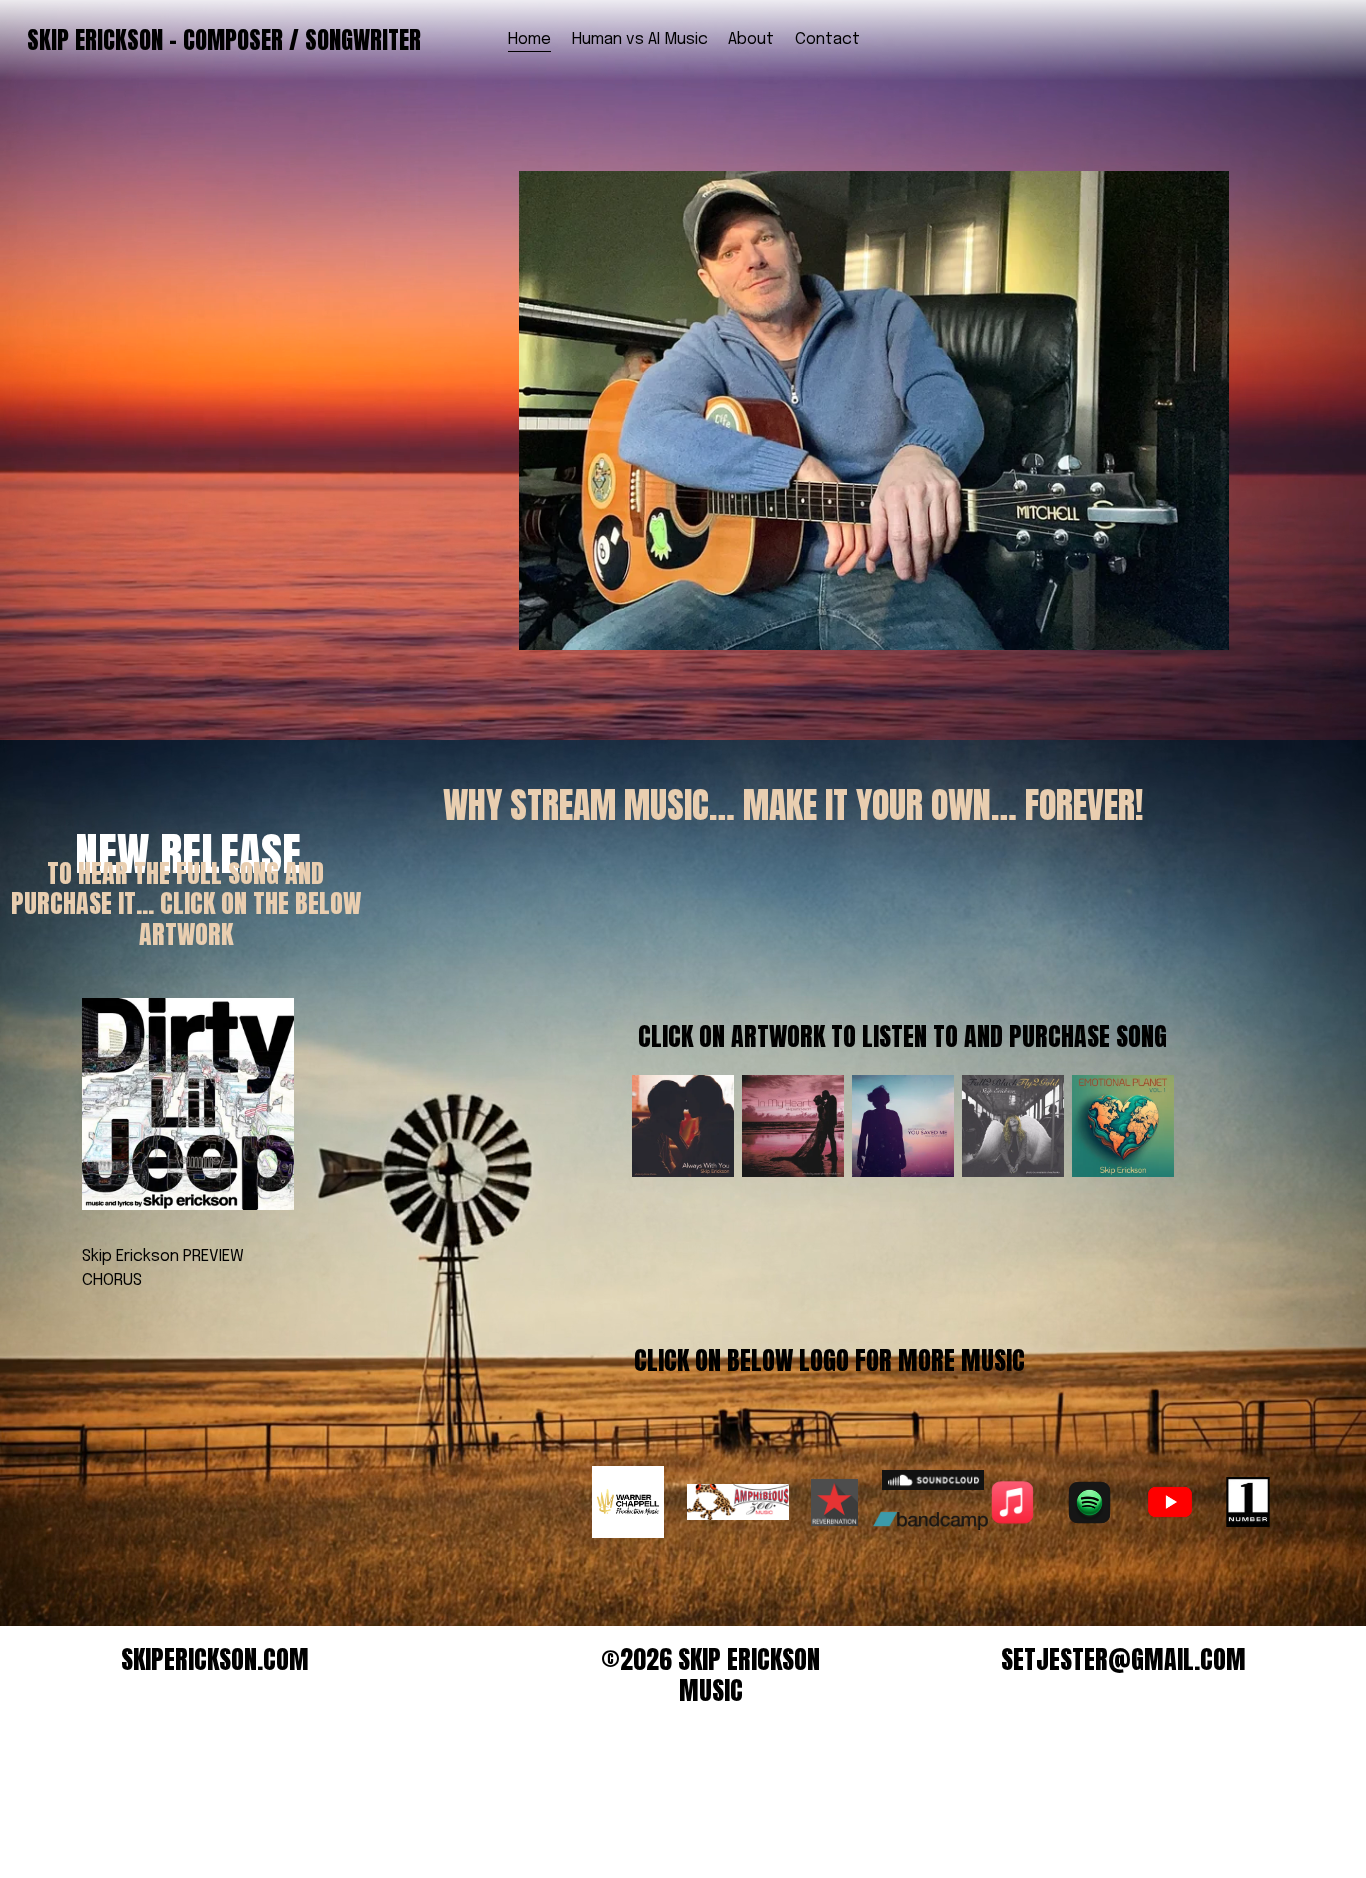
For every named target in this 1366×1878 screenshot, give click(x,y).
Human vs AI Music (640, 39)
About (751, 39)
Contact (827, 39)
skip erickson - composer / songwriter (224, 40)
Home (529, 39)
